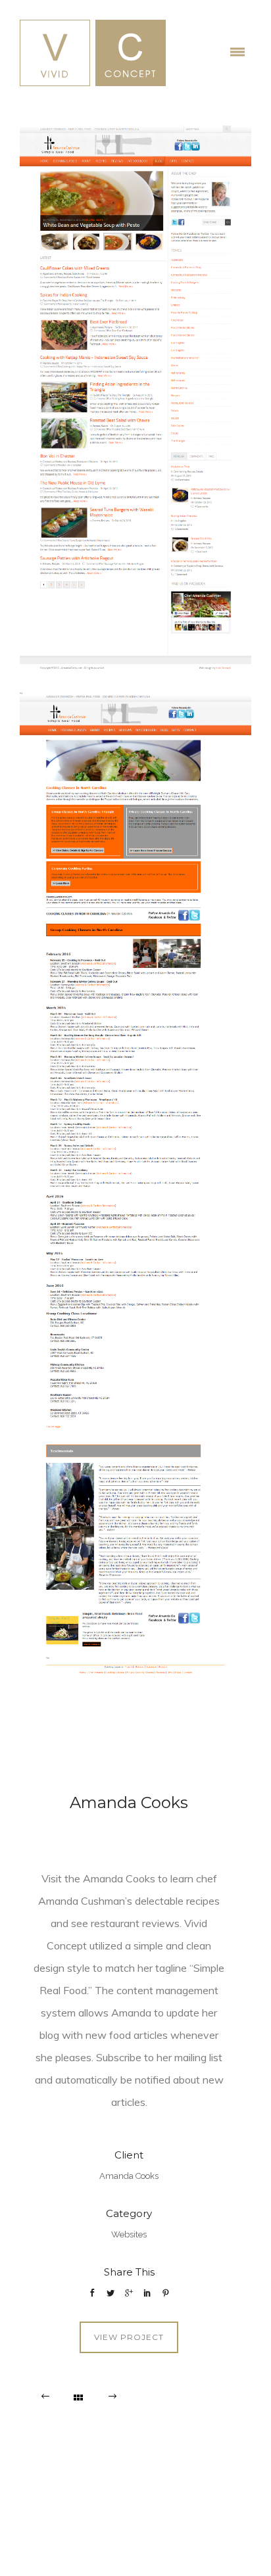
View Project (129, 2337)
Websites (129, 2234)
